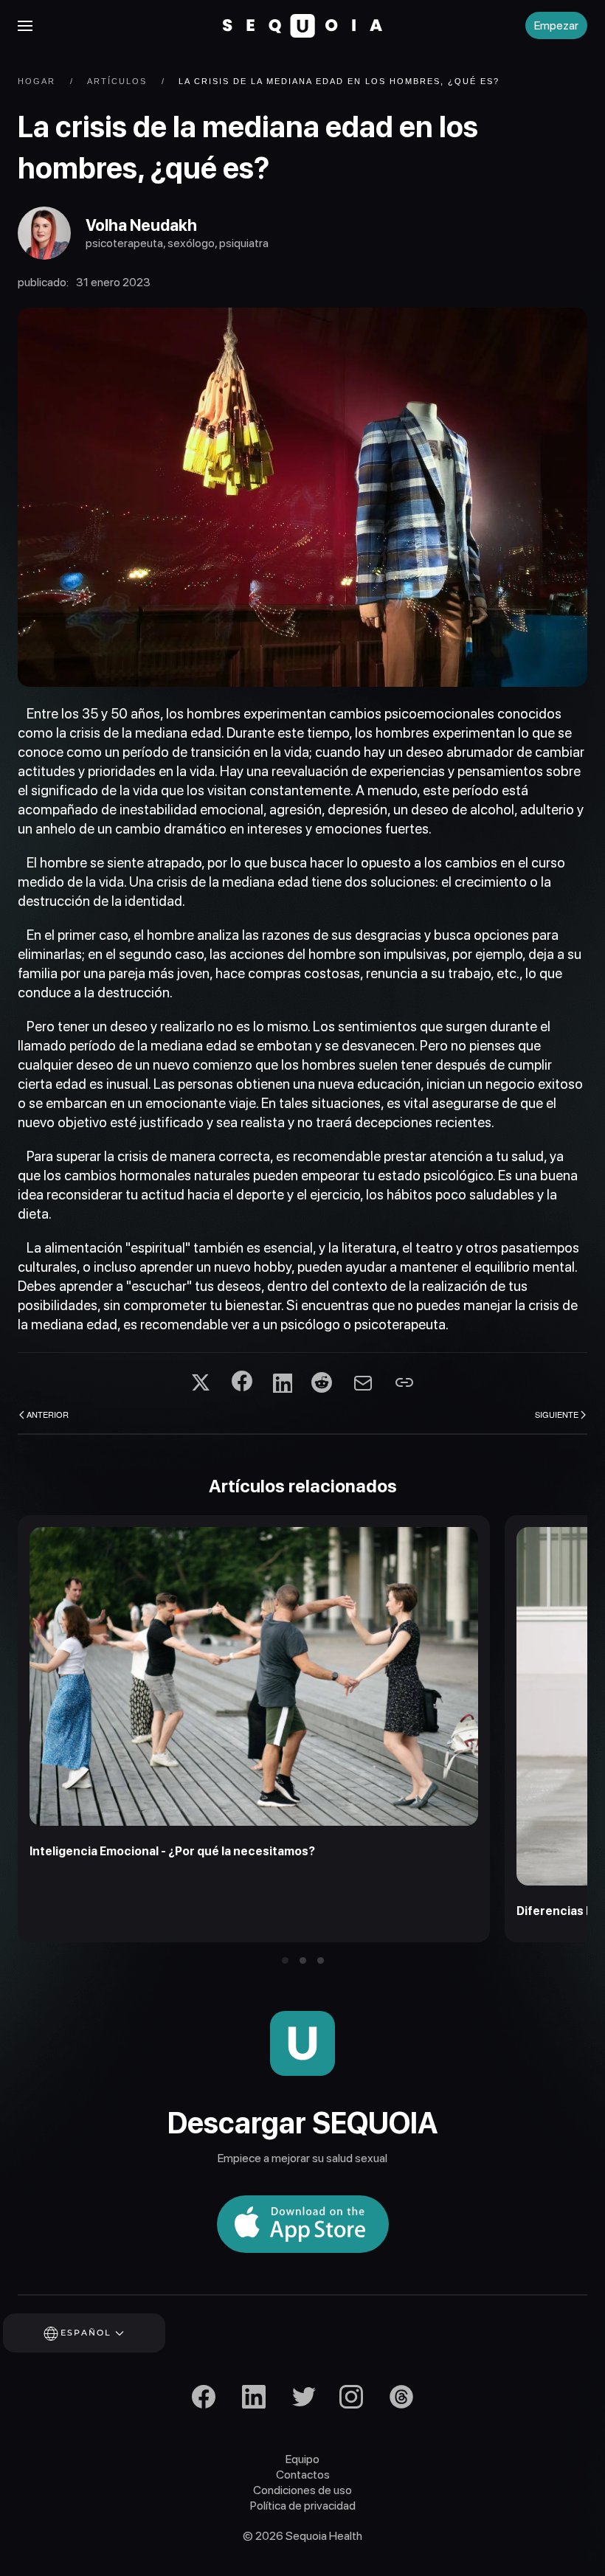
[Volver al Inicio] (302, 26)
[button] (25, 26)
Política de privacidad (303, 2506)
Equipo (302, 2459)
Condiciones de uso (302, 2490)
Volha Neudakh (141, 225)
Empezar (556, 25)
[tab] (285, 1960)
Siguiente (557, 1414)
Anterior (48, 1414)
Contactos (303, 2475)
